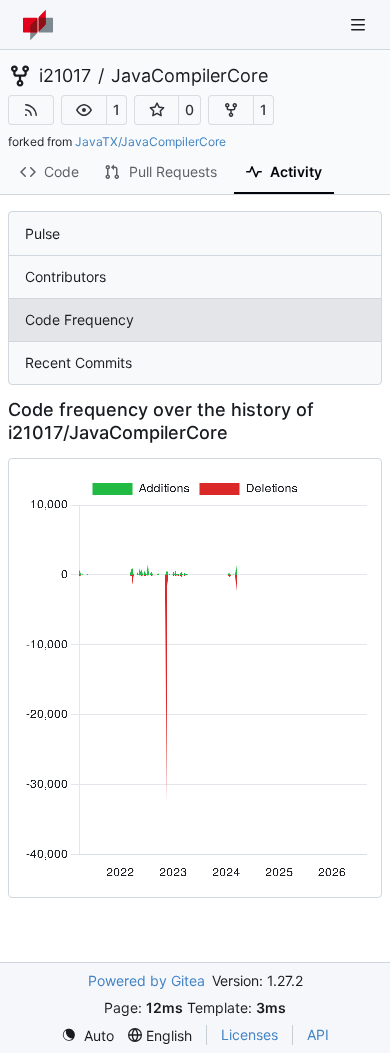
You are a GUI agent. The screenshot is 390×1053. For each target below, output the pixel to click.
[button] (84, 110)
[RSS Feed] (31, 110)
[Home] (38, 25)
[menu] (87, 1035)
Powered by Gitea (146, 980)
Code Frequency (79, 319)
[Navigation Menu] (360, 24)
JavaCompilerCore (189, 76)
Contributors (65, 276)
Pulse (42, 233)
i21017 (65, 76)
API (318, 1034)
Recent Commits (78, 362)
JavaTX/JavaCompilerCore (150, 141)
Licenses (249, 1034)
